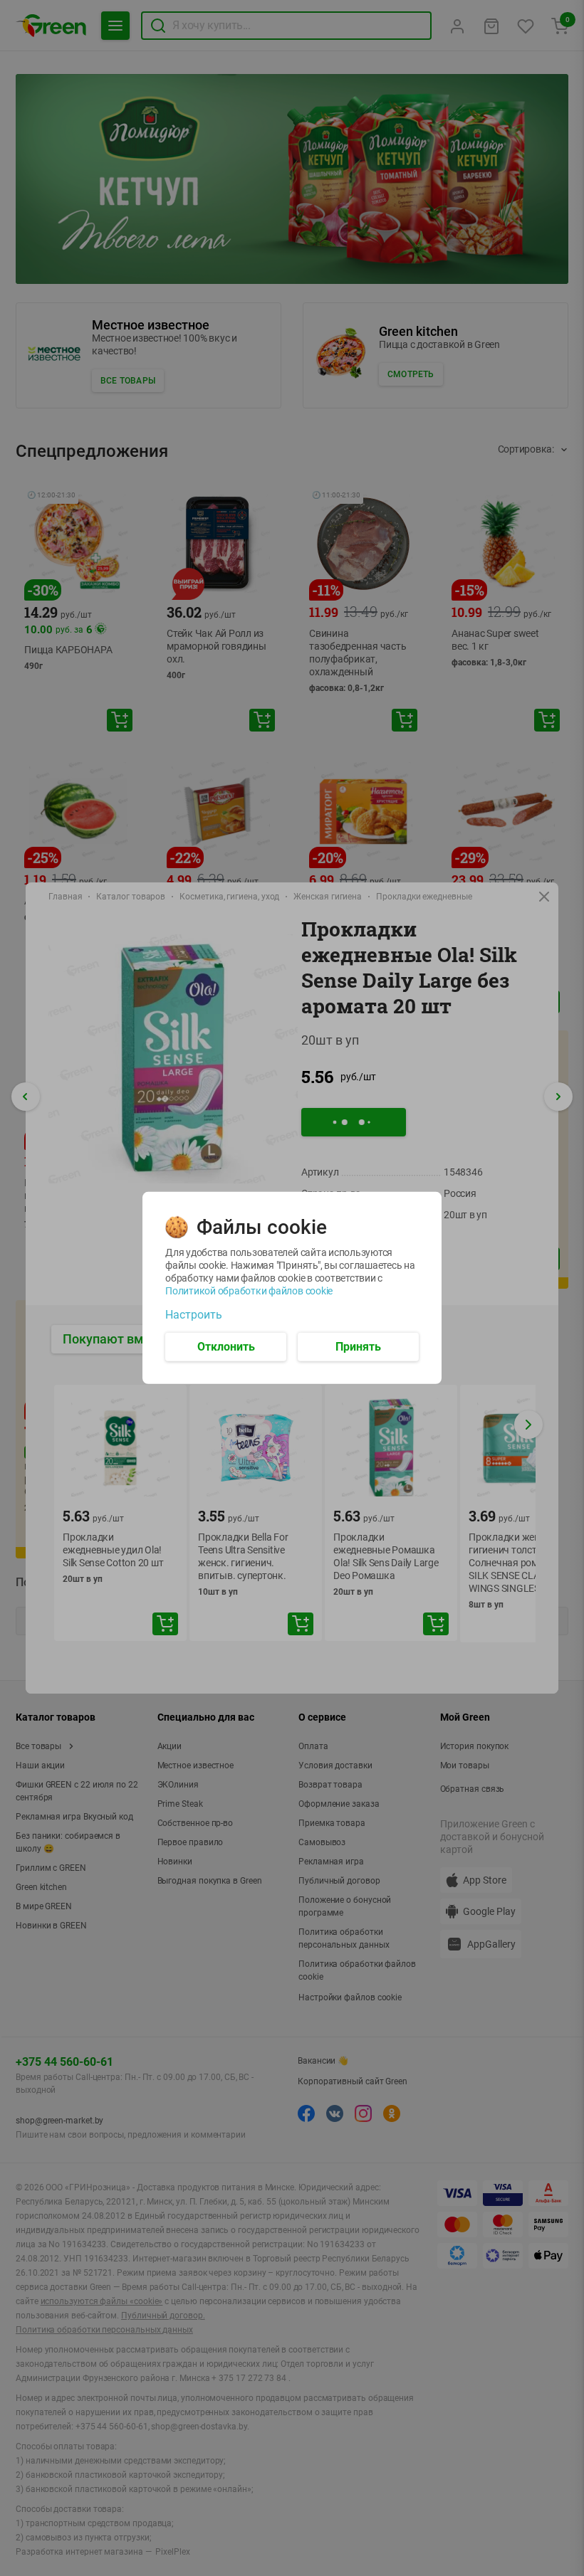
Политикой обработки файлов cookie (249, 1291)
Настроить (194, 1315)
